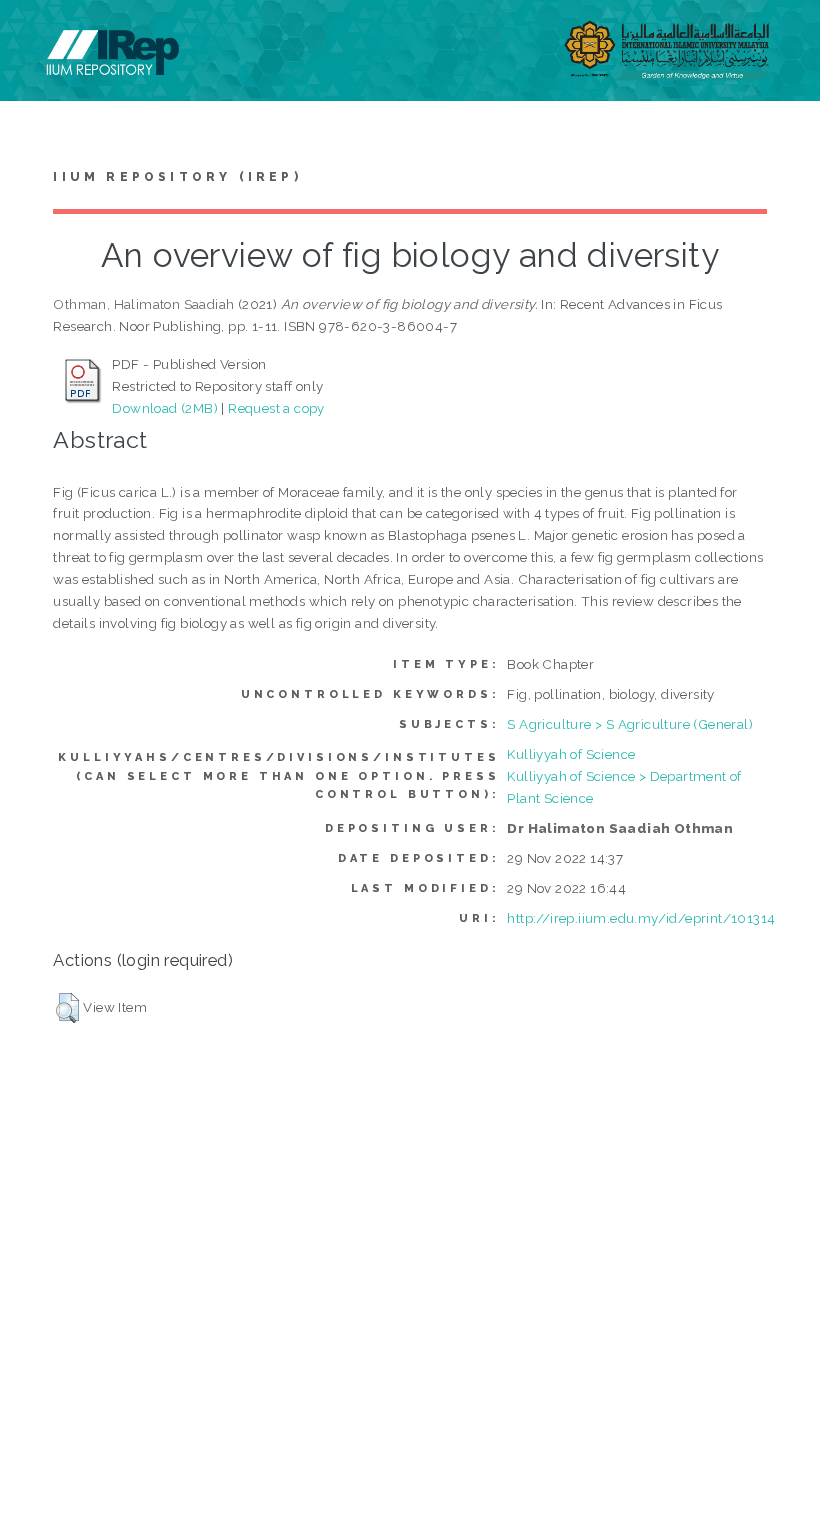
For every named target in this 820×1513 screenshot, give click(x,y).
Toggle (36, 37)
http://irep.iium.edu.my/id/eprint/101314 (641, 918)
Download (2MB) (165, 408)
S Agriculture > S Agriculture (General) (630, 724)
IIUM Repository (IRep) (177, 177)
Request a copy (276, 408)
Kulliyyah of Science (571, 754)
